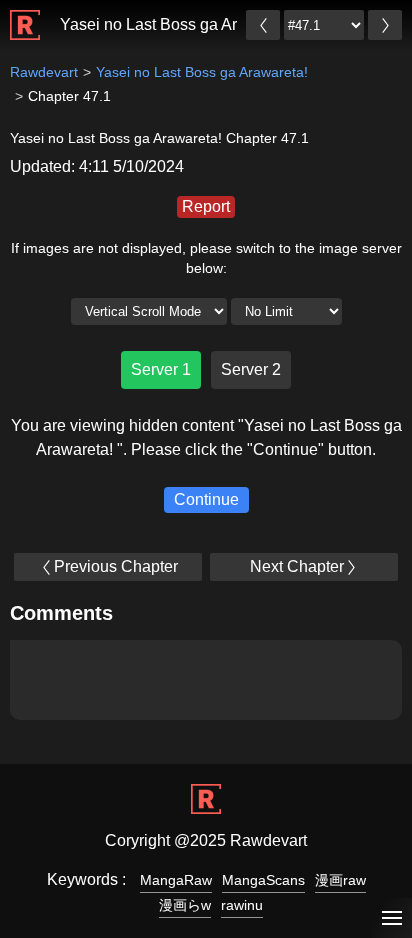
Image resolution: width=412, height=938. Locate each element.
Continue (206, 499)
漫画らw (185, 905)
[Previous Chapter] (263, 25)
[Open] (392, 918)
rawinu (242, 905)
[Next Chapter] (385, 25)
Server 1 (161, 369)
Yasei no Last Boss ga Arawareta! (179, 24)
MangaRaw (176, 880)
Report (206, 206)
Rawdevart (44, 72)
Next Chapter (297, 566)
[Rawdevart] (25, 14)
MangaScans (263, 880)
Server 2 (251, 369)
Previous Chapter (116, 566)
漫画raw (340, 880)
